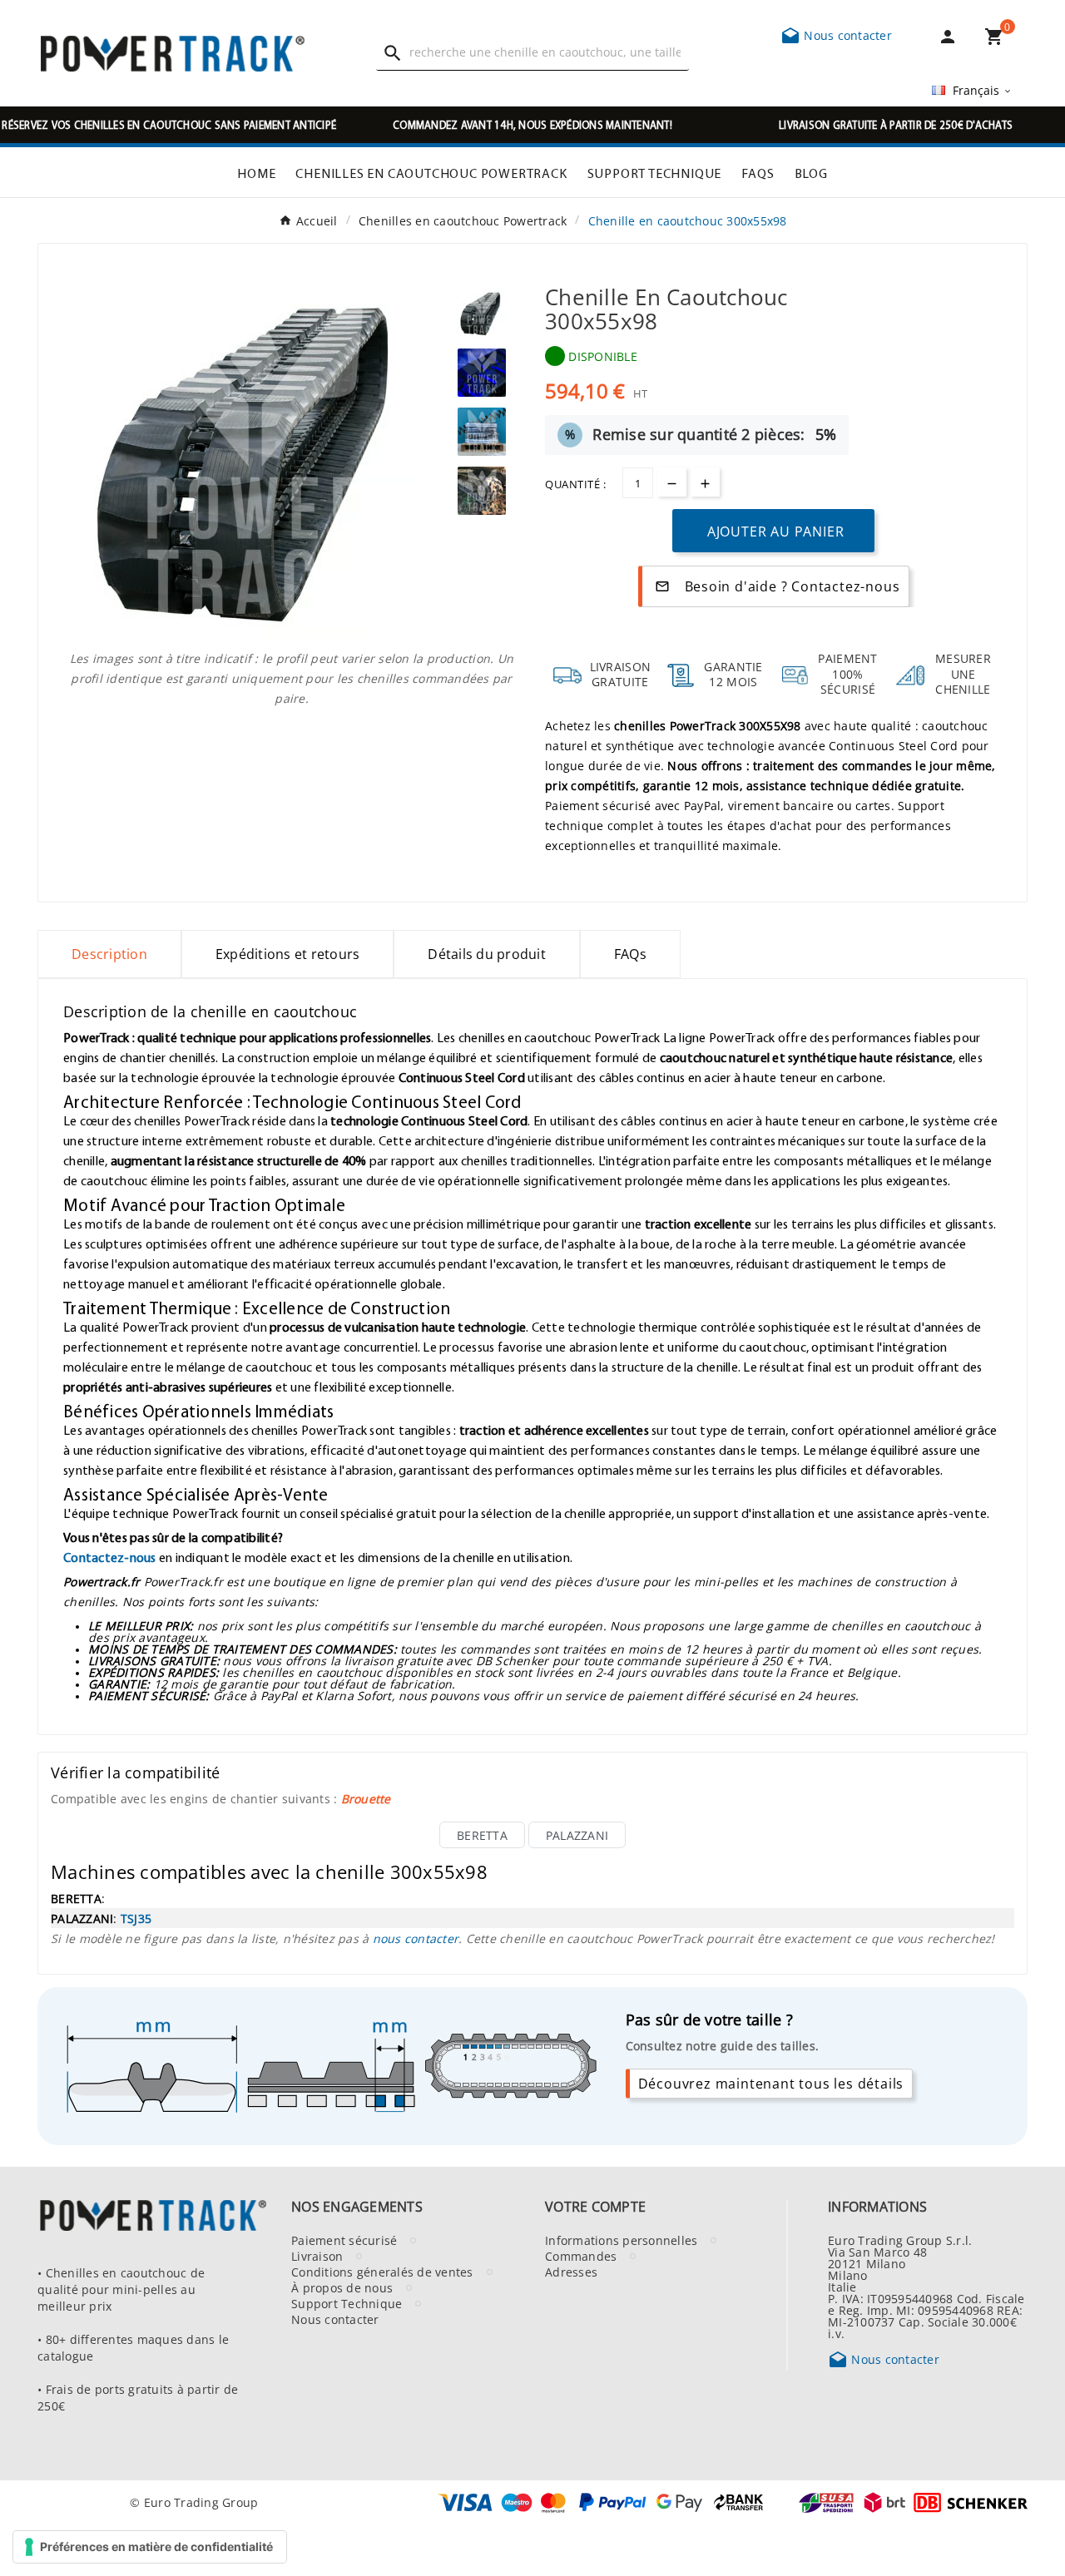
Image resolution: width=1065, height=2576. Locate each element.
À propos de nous (342, 2287)
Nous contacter (836, 35)
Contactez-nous (110, 1557)
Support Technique (347, 2303)
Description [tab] (109, 954)
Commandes (581, 2256)
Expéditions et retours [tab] (288, 954)
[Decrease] (672, 482)
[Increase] (705, 482)
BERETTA (482, 1835)
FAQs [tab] (630, 954)
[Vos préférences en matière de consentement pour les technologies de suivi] (150, 2547)
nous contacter (416, 1938)
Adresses (571, 2272)
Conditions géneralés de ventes (382, 2272)
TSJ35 (136, 1918)
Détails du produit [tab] (487, 954)
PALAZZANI (577, 1835)
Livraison (317, 2256)
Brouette (366, 1798)
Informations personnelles (621, 2240)
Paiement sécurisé (344, 2240)
